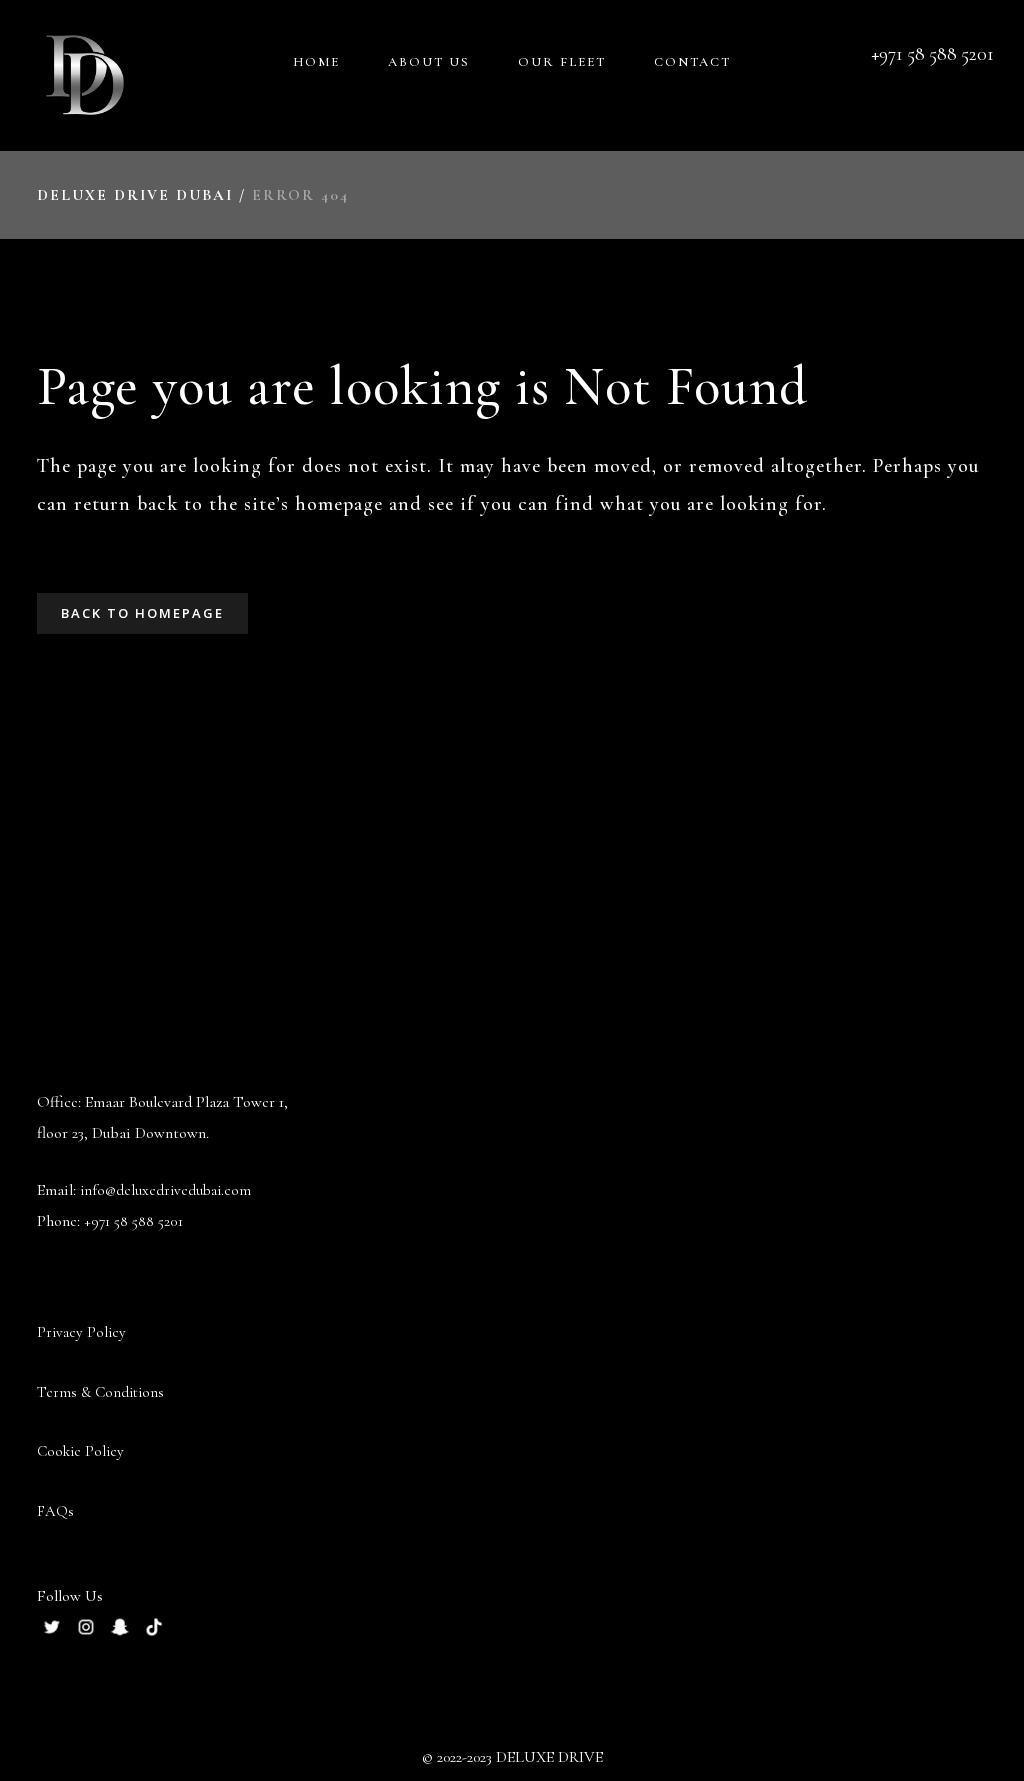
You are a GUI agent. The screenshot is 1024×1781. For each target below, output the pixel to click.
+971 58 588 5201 (133, 1221)
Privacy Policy (81, 1332)
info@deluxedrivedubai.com (165, 1190)
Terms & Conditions (100, 1392)
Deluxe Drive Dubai (135, 195)
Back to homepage (142, 613)
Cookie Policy (80, 1451)
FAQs (55, 1511)
